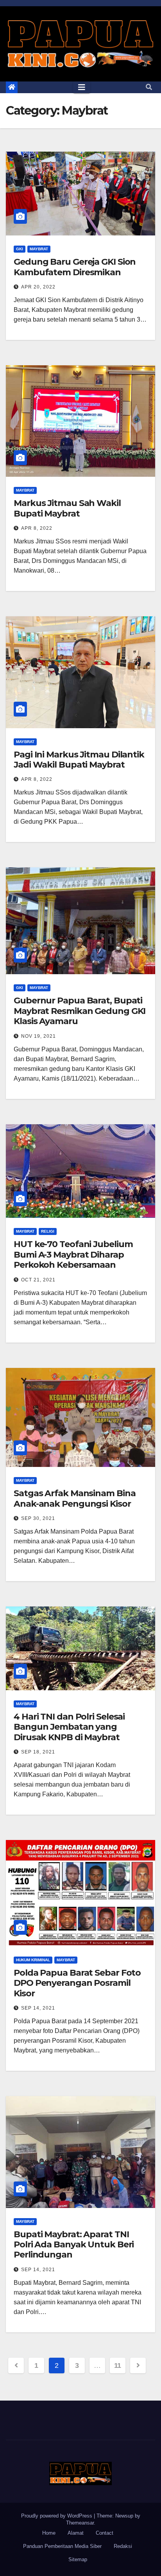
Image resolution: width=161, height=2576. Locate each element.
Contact (105, 2533)
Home (49, 2533)
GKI (20, 249)
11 (118, 2365)
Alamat (76, 2533)
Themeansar (80, 2523)
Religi (48, 1231)
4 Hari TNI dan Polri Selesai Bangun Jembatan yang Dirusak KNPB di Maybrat (69, 1727)
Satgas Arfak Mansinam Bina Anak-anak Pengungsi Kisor (74, 1498)
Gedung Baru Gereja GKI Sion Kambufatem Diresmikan (75, 267)
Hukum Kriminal (33, 1960)
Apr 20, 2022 (38, 287)
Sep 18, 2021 (38, 1752)
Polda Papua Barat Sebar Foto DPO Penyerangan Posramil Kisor (77, 1983)
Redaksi (123, 2546)
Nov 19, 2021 (38, 1036)
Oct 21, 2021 (38, 1280)
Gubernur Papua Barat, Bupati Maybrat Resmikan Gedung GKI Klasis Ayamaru (80, 1011)
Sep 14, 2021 (38, 2008)
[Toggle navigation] (82, 87)
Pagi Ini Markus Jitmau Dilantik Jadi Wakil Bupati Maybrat (79, 760)
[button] (149, 87)
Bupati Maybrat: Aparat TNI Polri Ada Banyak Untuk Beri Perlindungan (74, 2245)
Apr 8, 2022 (37, 528)
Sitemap (78, 2559)
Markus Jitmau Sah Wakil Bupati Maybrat (67, 508)
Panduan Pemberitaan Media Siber (62, 2546)
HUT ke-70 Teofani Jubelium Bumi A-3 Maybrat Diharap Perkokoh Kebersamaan (73, 1254)
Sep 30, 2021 (38, 1518)
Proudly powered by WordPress (57, 2516)
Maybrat (39, 249)
